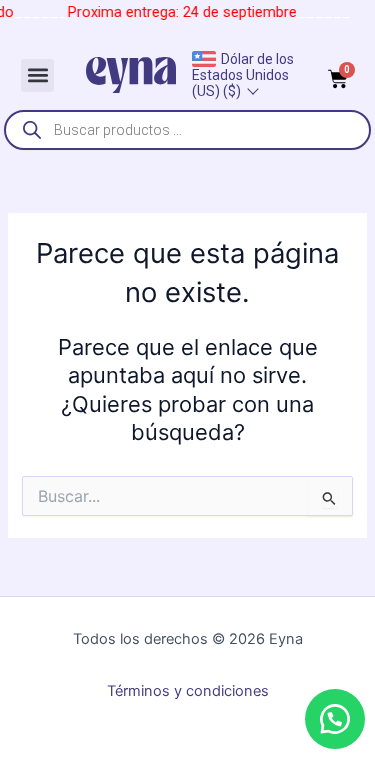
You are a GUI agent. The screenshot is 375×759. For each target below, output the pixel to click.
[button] (37, 75)
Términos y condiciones (188, 691)
